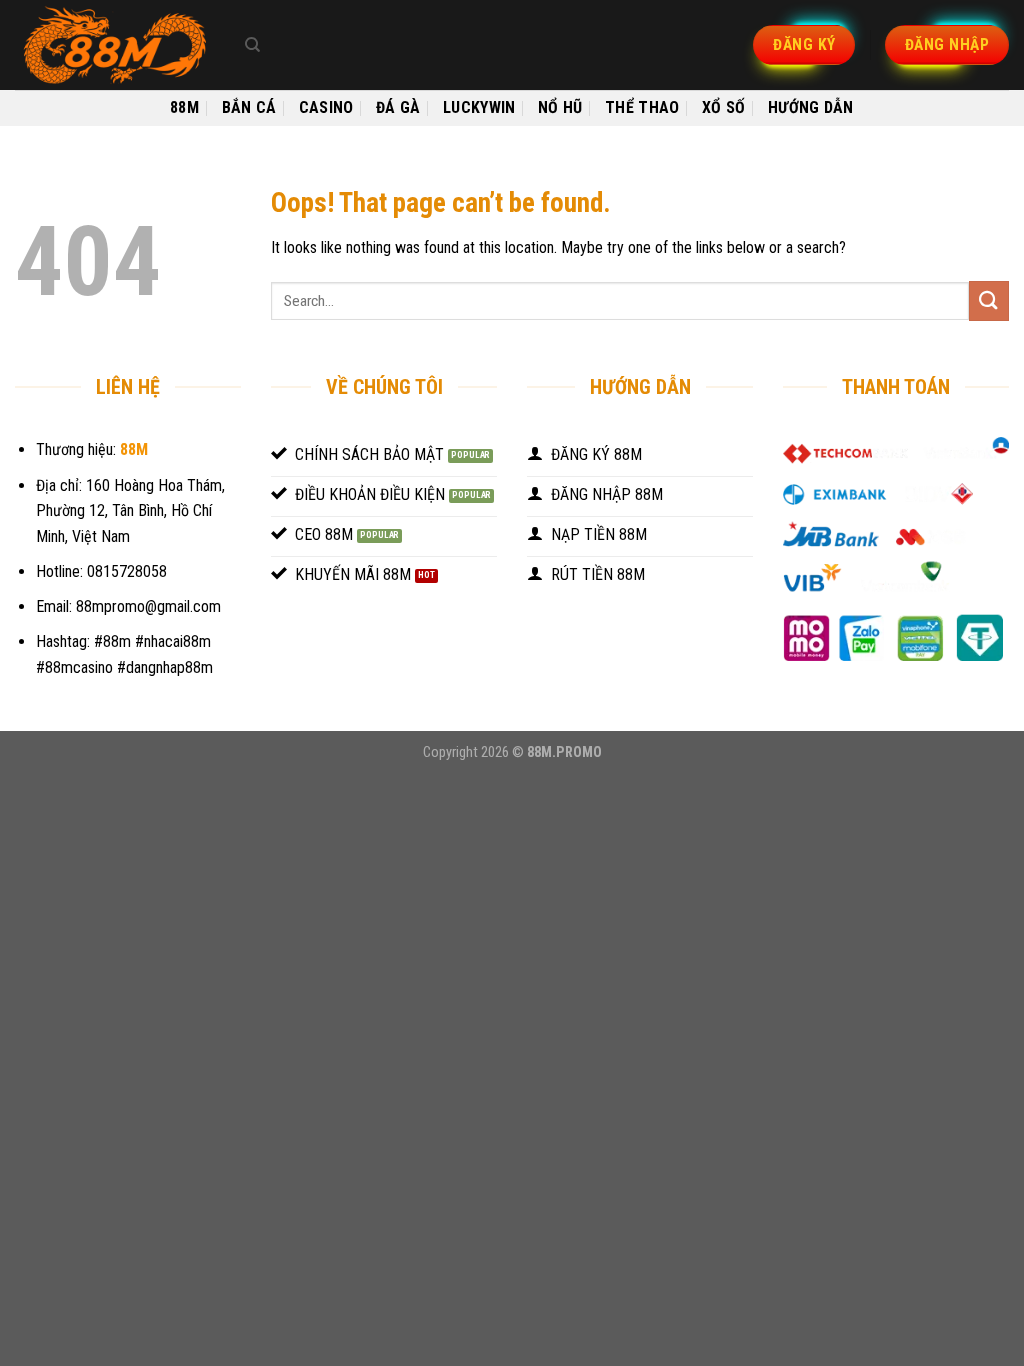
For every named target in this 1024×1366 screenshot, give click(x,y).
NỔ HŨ (560, 107)
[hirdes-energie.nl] (115, 45)
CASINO (326, 107)
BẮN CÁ (249, 107)
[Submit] (989, 300)
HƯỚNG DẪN (811, 107)
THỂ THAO (642, 107)
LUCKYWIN (479, 107)
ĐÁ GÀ (398, 107)
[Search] (252, 45)
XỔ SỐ (724, 107)
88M (184, 107)
